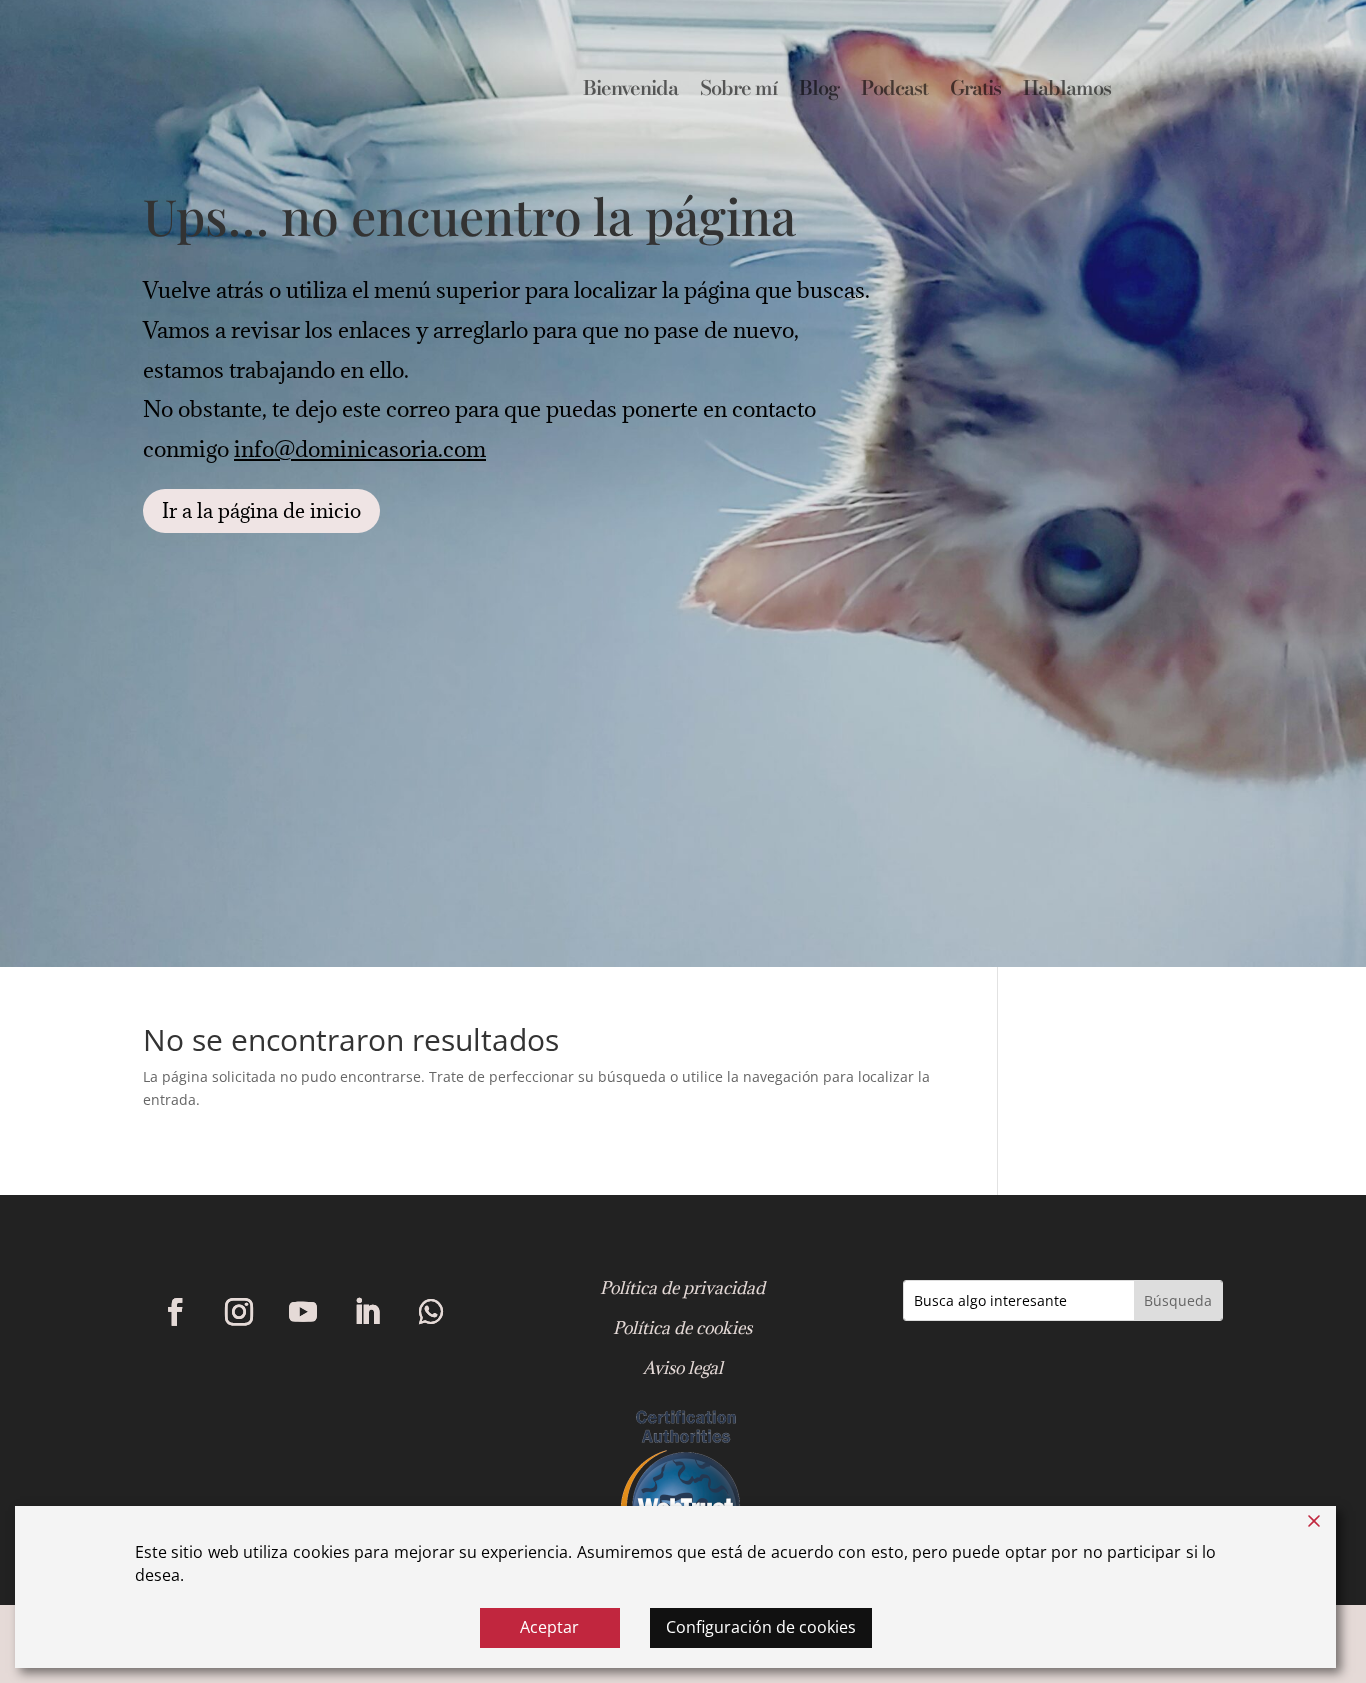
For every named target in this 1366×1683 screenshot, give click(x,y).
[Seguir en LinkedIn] (367, 1312)
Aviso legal (683, 1368)
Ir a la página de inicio (261, 511)
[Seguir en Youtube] (303, 1312)
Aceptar (549, 1627)
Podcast (894, 92)
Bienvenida (630, 92)
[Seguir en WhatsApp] (431, 1312)
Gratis (975, 92)
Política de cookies (682, 1328)
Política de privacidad (682, 1288)
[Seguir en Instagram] (239, 1312)
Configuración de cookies (761, 1627)
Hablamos (1067, 92)
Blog (819, 92)
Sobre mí (738, 92)
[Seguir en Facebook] (175, 1312)
